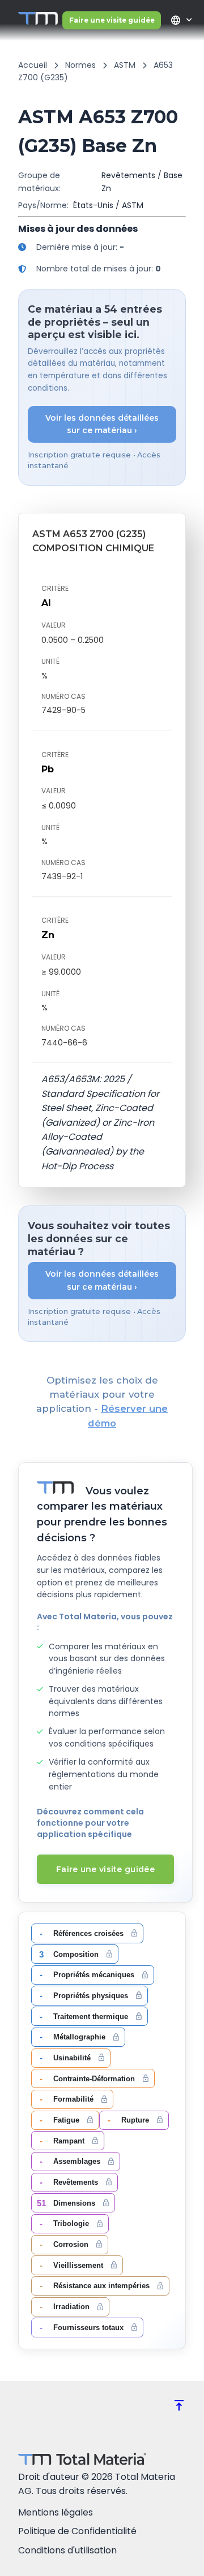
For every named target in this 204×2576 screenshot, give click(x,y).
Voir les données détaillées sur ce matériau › (102, 424)
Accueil (33, 65)
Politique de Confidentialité (77, 2531)
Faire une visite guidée (112, 20)
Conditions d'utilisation (67, 2550)
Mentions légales (56, 2512)
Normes (80, 65)
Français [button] (175, 20)
